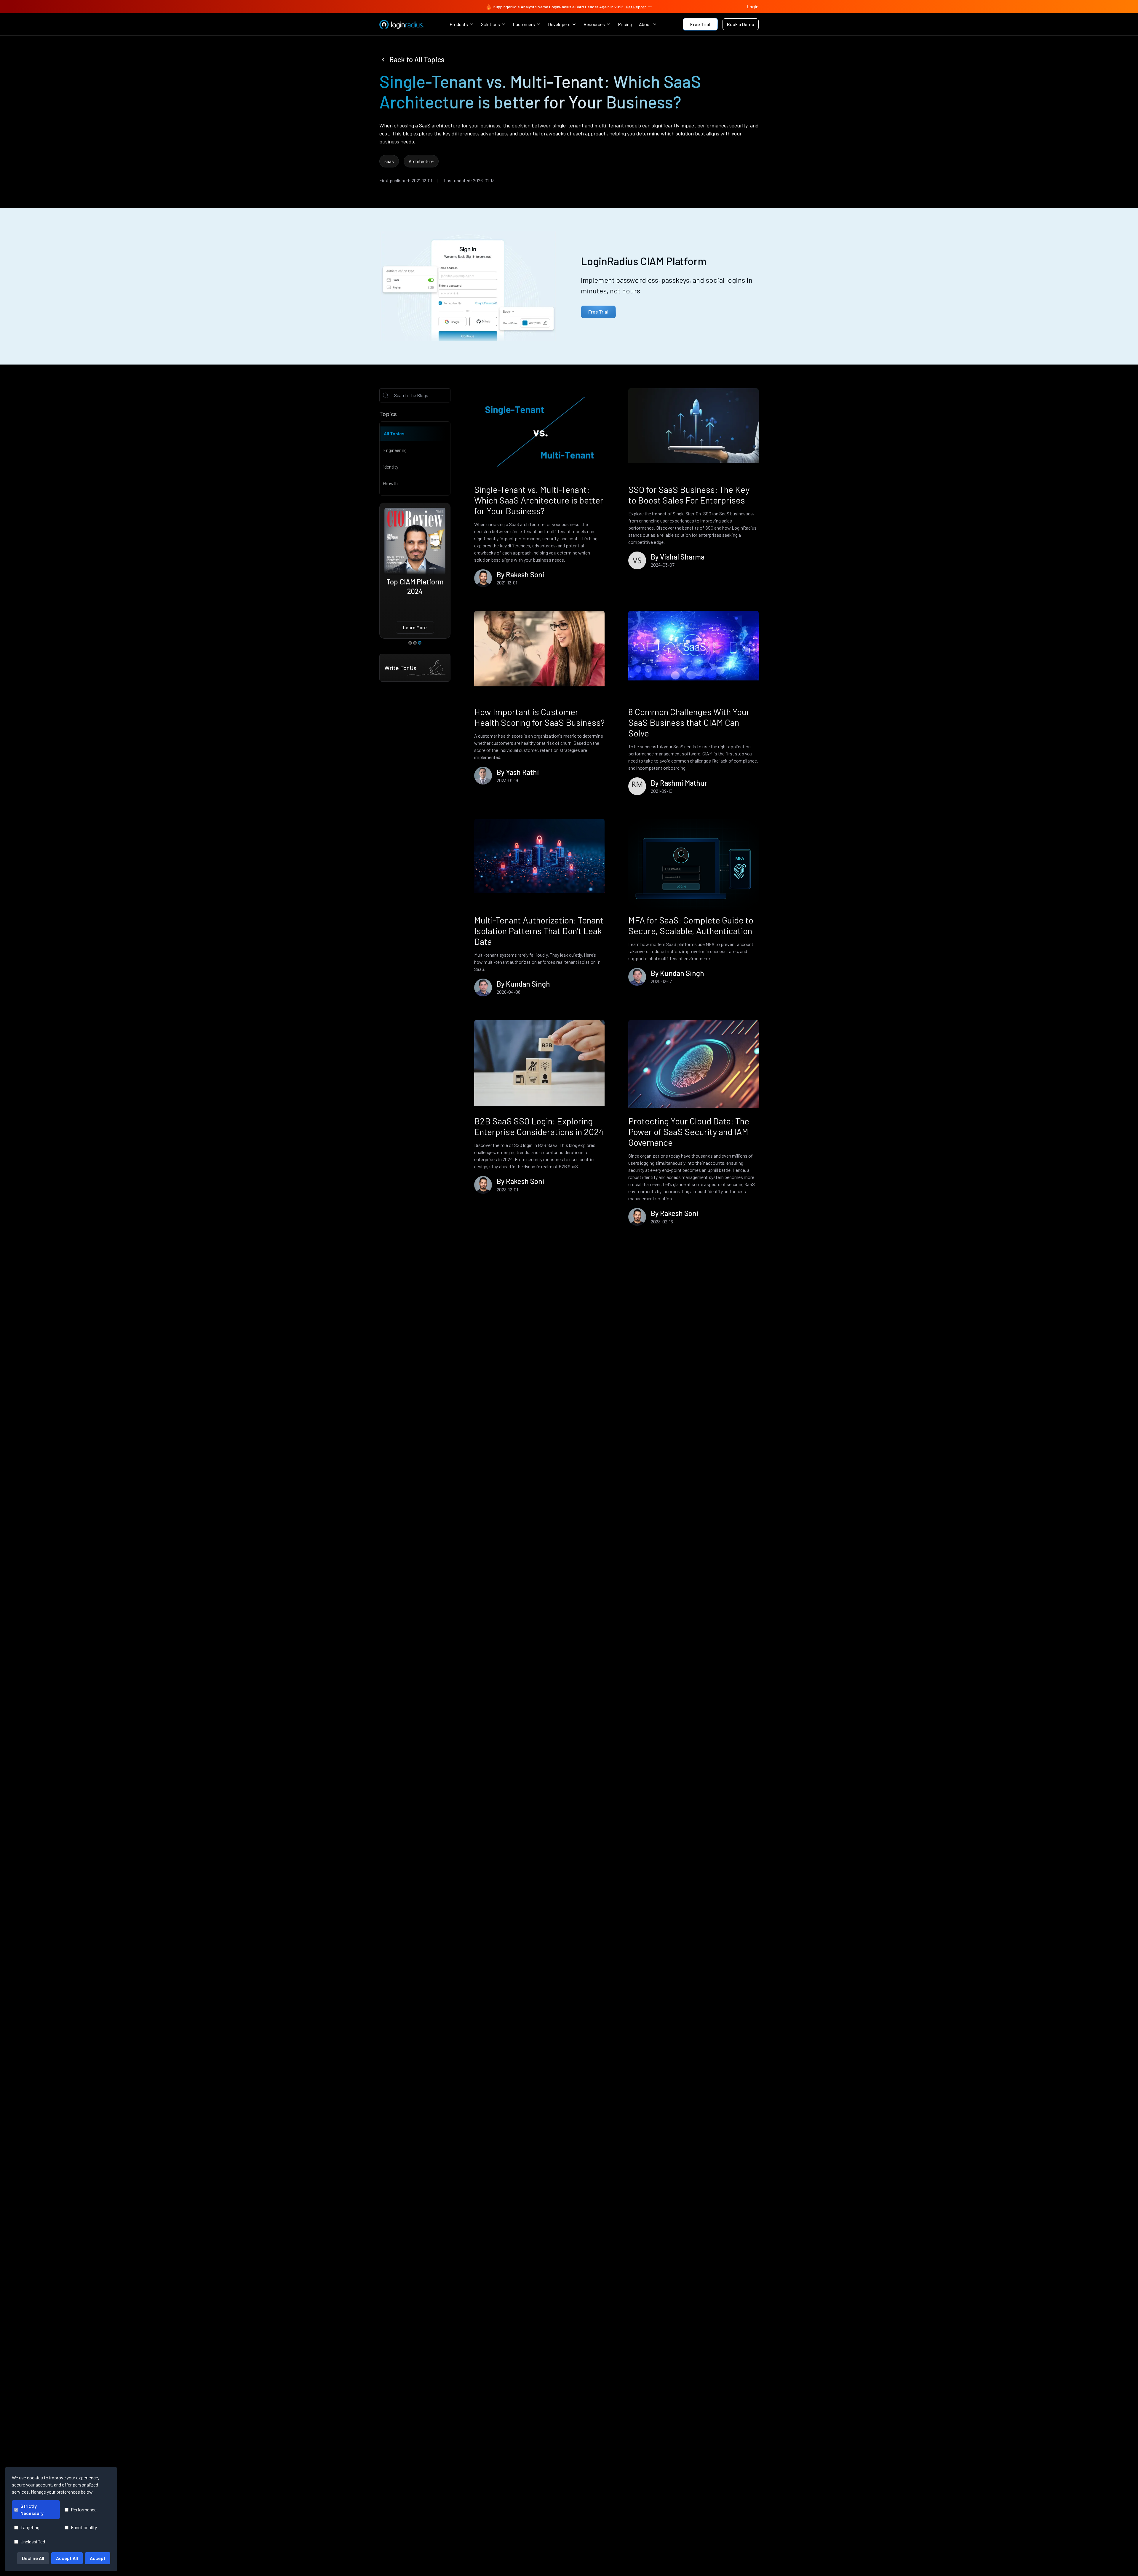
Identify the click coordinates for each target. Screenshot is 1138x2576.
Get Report (636, 7)
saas (389, 161)
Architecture (421, 161)
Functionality (84, 2527)
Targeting (30, 2527)
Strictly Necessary (32, 2509)
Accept (98, 2558)
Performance (84, 2509)
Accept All (67, 2558)
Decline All (33, 2558)
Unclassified (33, 2541)
